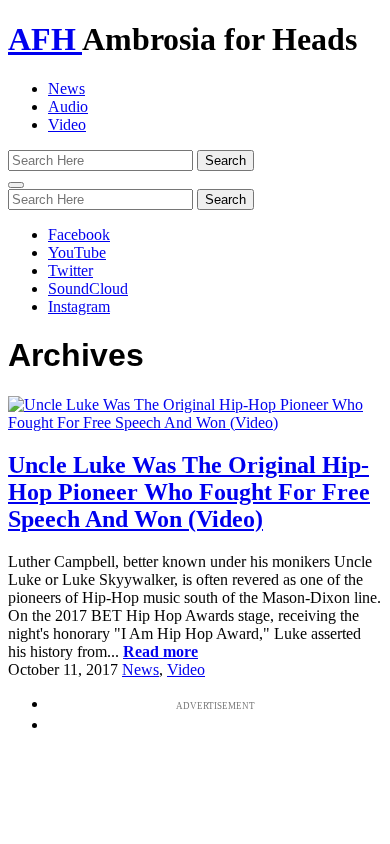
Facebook (79, 234)
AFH (45, 39)
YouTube (77, 252)
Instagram (79, 306)
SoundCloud (88, 288)
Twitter (70, 270)
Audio (68, 106)
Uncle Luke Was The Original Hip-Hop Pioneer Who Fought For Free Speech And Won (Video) (189, 492)
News (66, 88)
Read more (160, 651)
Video (67, 124)
